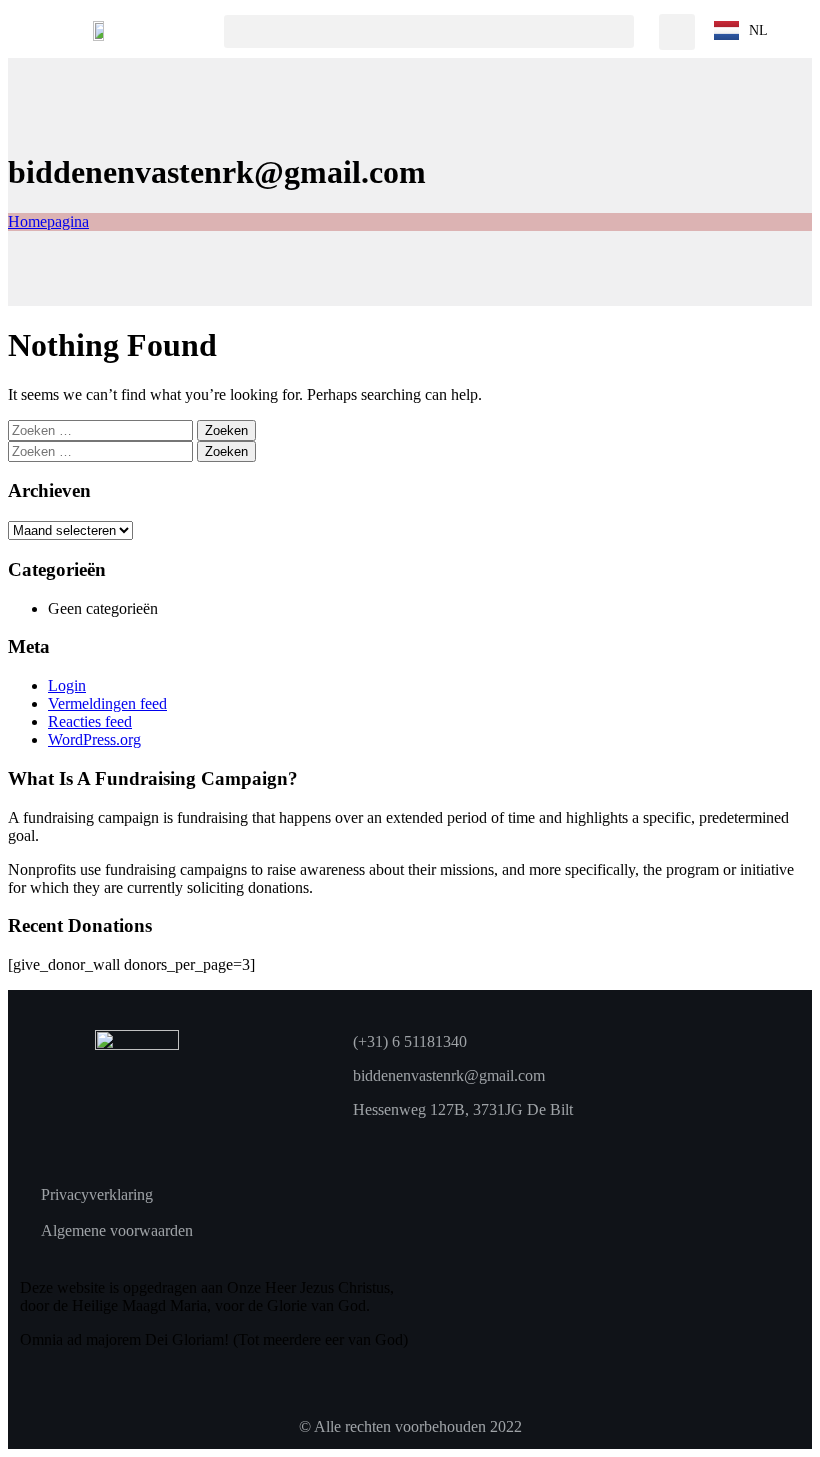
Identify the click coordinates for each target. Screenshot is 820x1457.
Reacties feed (90, 721)
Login (67, 685)
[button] (429, 31)
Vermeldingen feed (107, 703)
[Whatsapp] (464, 1145)
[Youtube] (371, 1145)
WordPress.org (94, 739)
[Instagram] (402, 1145)
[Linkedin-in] (433, 1145)
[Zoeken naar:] (102, 429)
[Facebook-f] (340, 1145)
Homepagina (48, 221)
